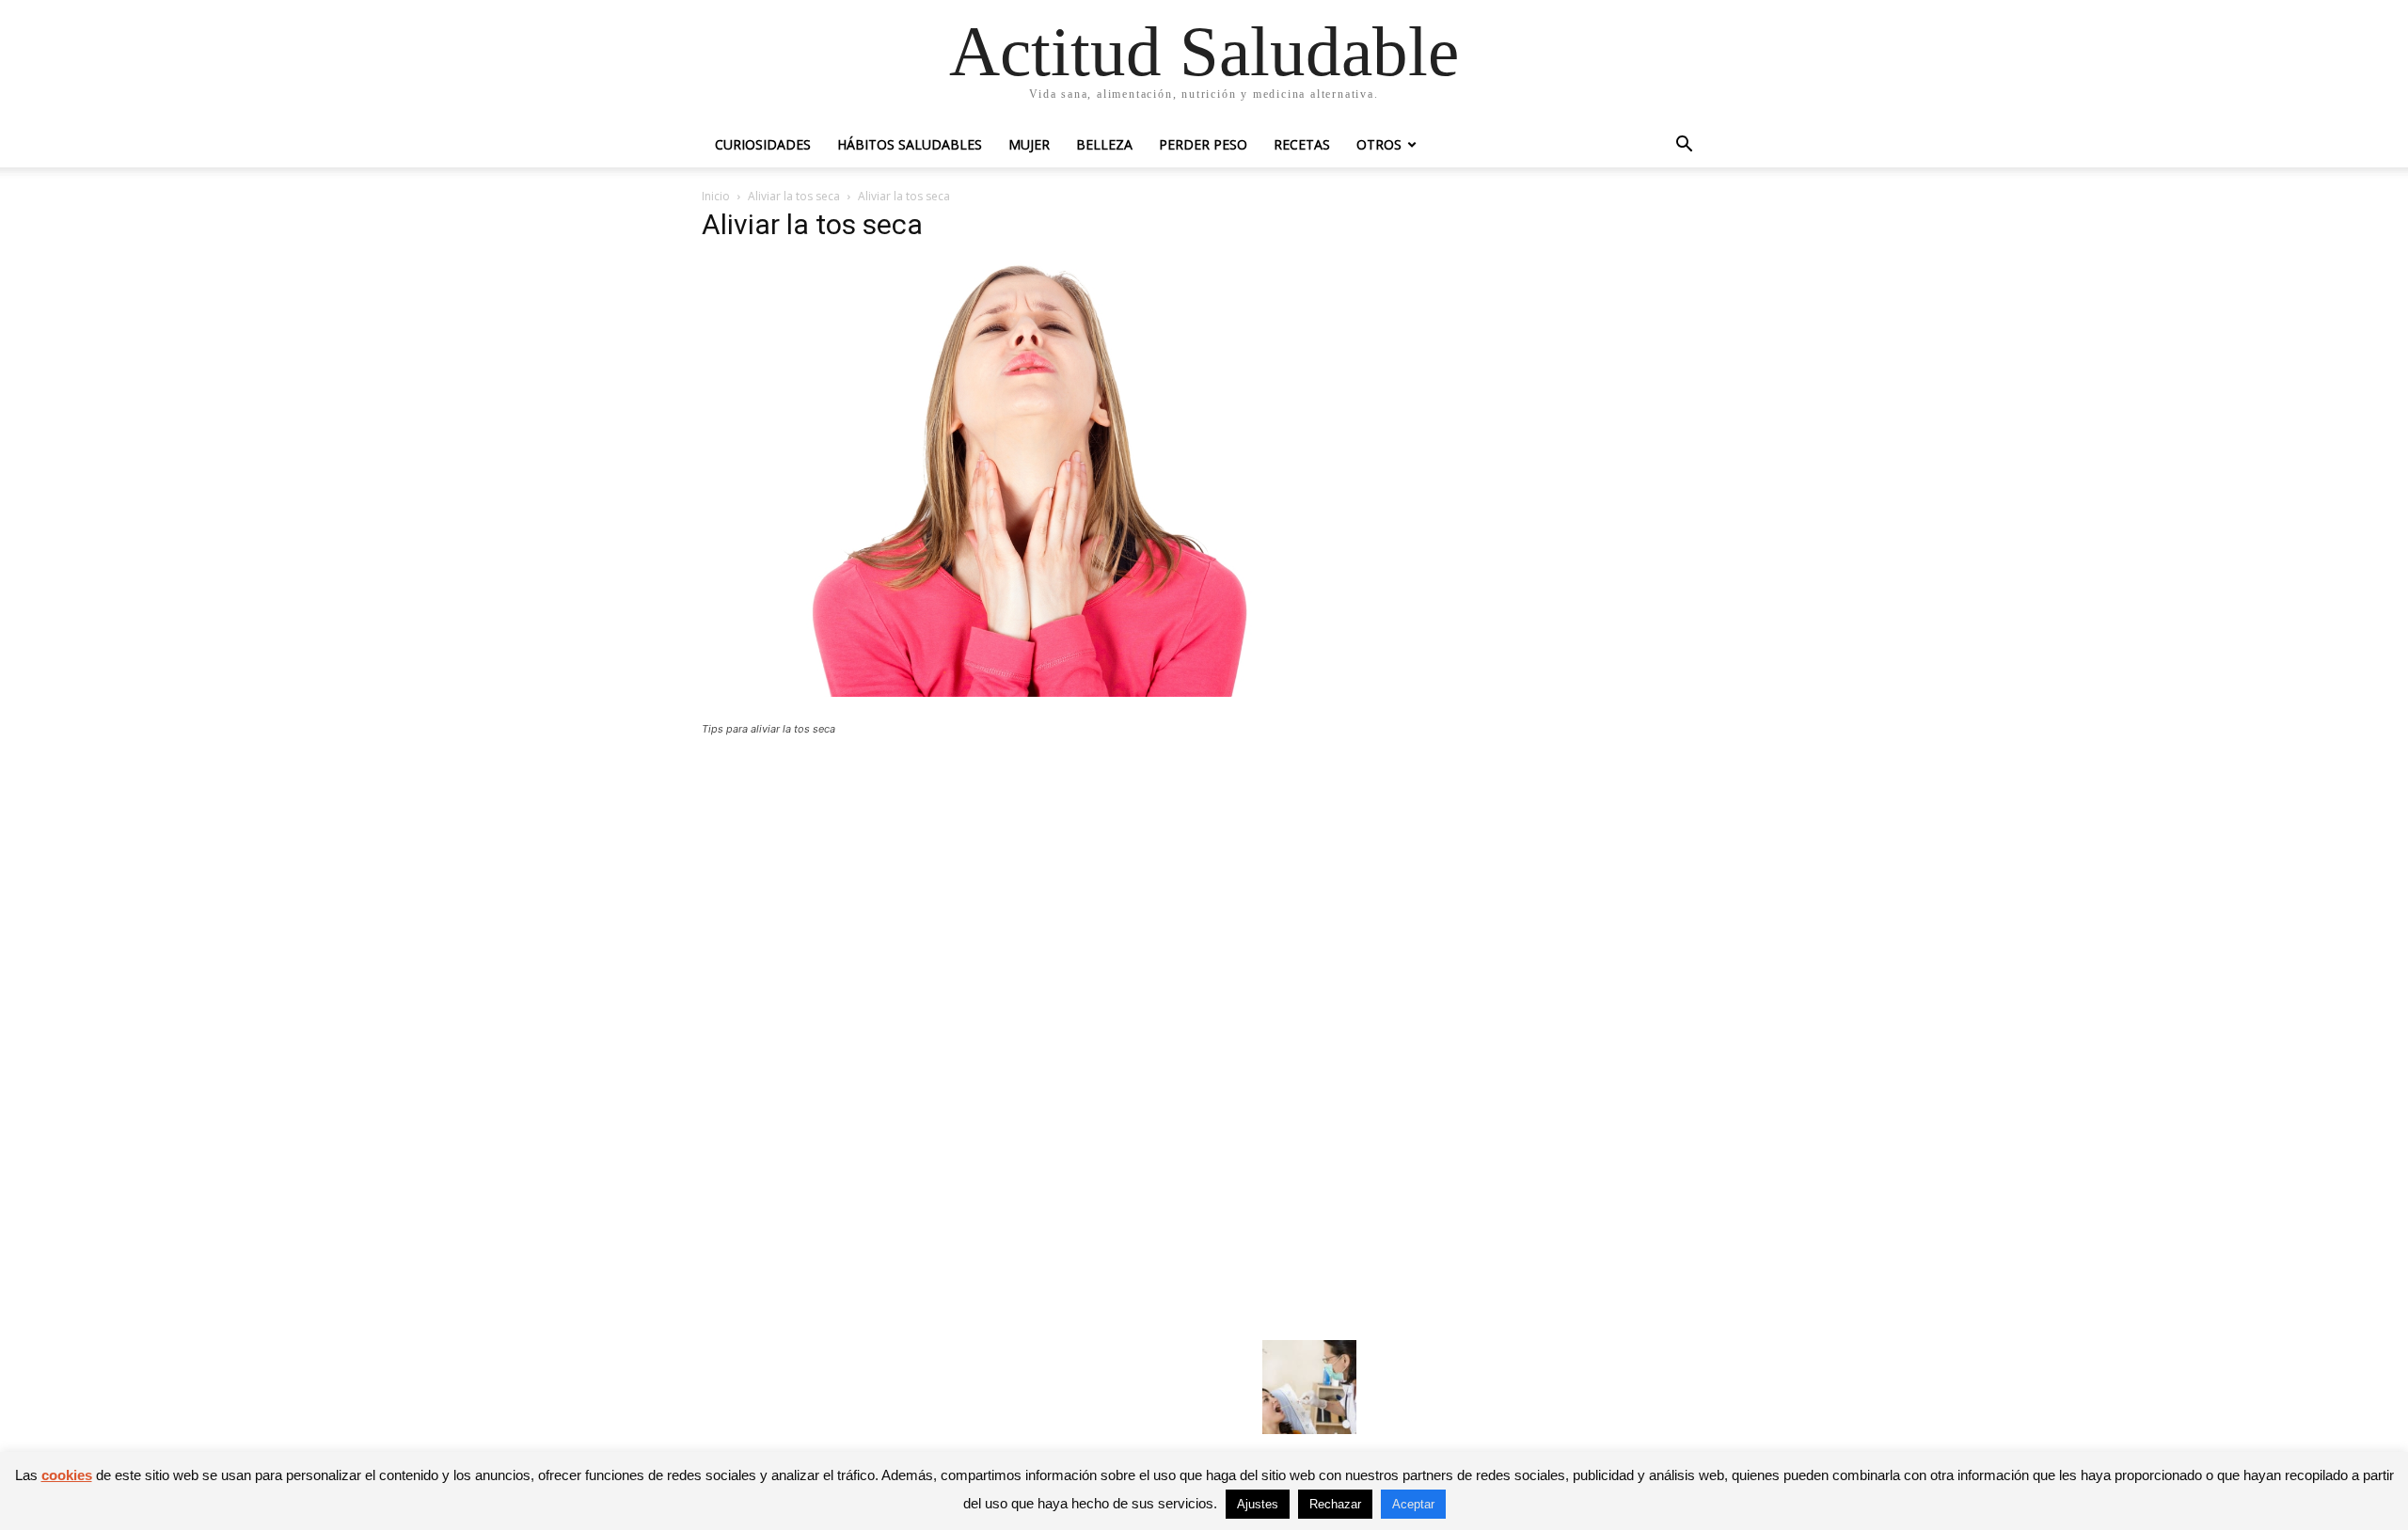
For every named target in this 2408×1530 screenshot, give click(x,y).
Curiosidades (763, 144)
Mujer (1029, 144)
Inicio (716, 196)
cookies (67, 1475)
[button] (1684, 146)
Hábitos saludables (910, 144)
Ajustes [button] (1258, 1504)
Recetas (1302, 144)
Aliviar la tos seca (794, 196)
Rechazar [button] (1335, 1504)
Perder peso (1203, 144)
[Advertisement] (1029, 889)
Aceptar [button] (1413, 1504)
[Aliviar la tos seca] (1029, 692)
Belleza (1104, 144)
